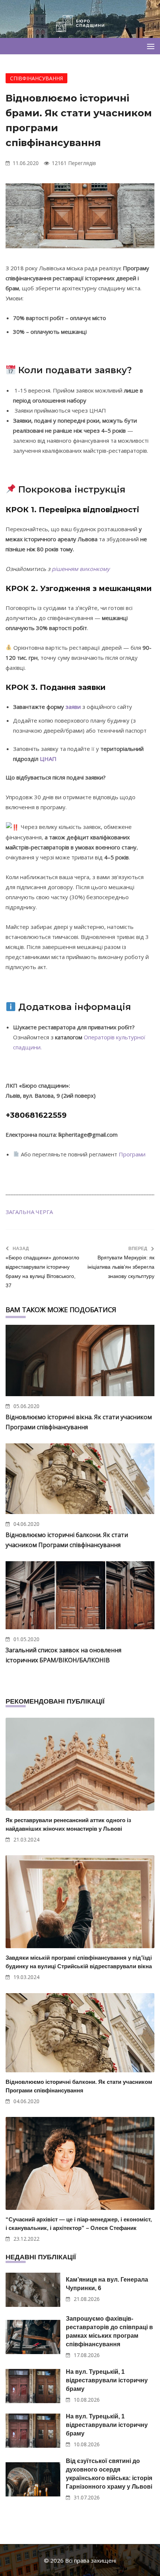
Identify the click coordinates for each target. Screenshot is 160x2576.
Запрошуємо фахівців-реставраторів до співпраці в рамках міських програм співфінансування (109, 2331)
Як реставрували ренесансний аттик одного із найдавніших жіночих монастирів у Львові (68, 1824)
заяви (73, 707)
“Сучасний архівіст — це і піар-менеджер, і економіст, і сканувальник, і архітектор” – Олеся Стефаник (79, 2224)
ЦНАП (48, 759)
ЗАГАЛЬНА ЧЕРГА (29, 1212)
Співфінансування (36, 78)
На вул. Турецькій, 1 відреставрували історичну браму (107, 2380)
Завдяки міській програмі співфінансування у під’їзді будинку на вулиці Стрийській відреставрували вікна (79, 1962)
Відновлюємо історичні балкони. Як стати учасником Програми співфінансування (79, 2086)
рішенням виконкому (81, 569)
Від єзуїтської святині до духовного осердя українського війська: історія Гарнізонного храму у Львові (109, 2474)
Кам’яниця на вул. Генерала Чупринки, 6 (107, 2284)
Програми (132, 1154)
